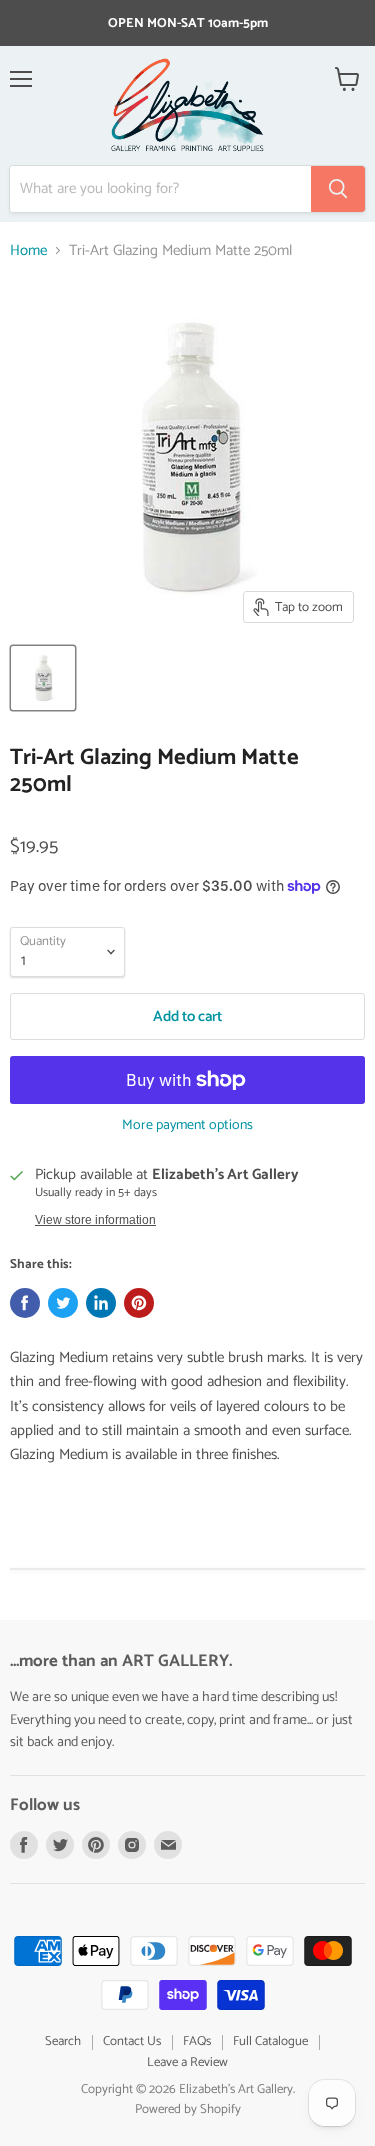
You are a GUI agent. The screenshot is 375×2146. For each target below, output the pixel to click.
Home (28, 250)
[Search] (338, 189)
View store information (95, 1220)
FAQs (197, 2041)
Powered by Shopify (188, 2109)
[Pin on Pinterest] (139, 1303)
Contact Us (132, 2041)
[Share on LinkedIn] (101, 1303)
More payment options (187, 1126)
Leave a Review (187, 2062)
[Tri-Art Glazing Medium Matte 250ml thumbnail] (43, 678)
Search (63, 2041)
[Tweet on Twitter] (63, 1303)
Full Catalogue (270, 2041)
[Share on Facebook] (25, 1303)
